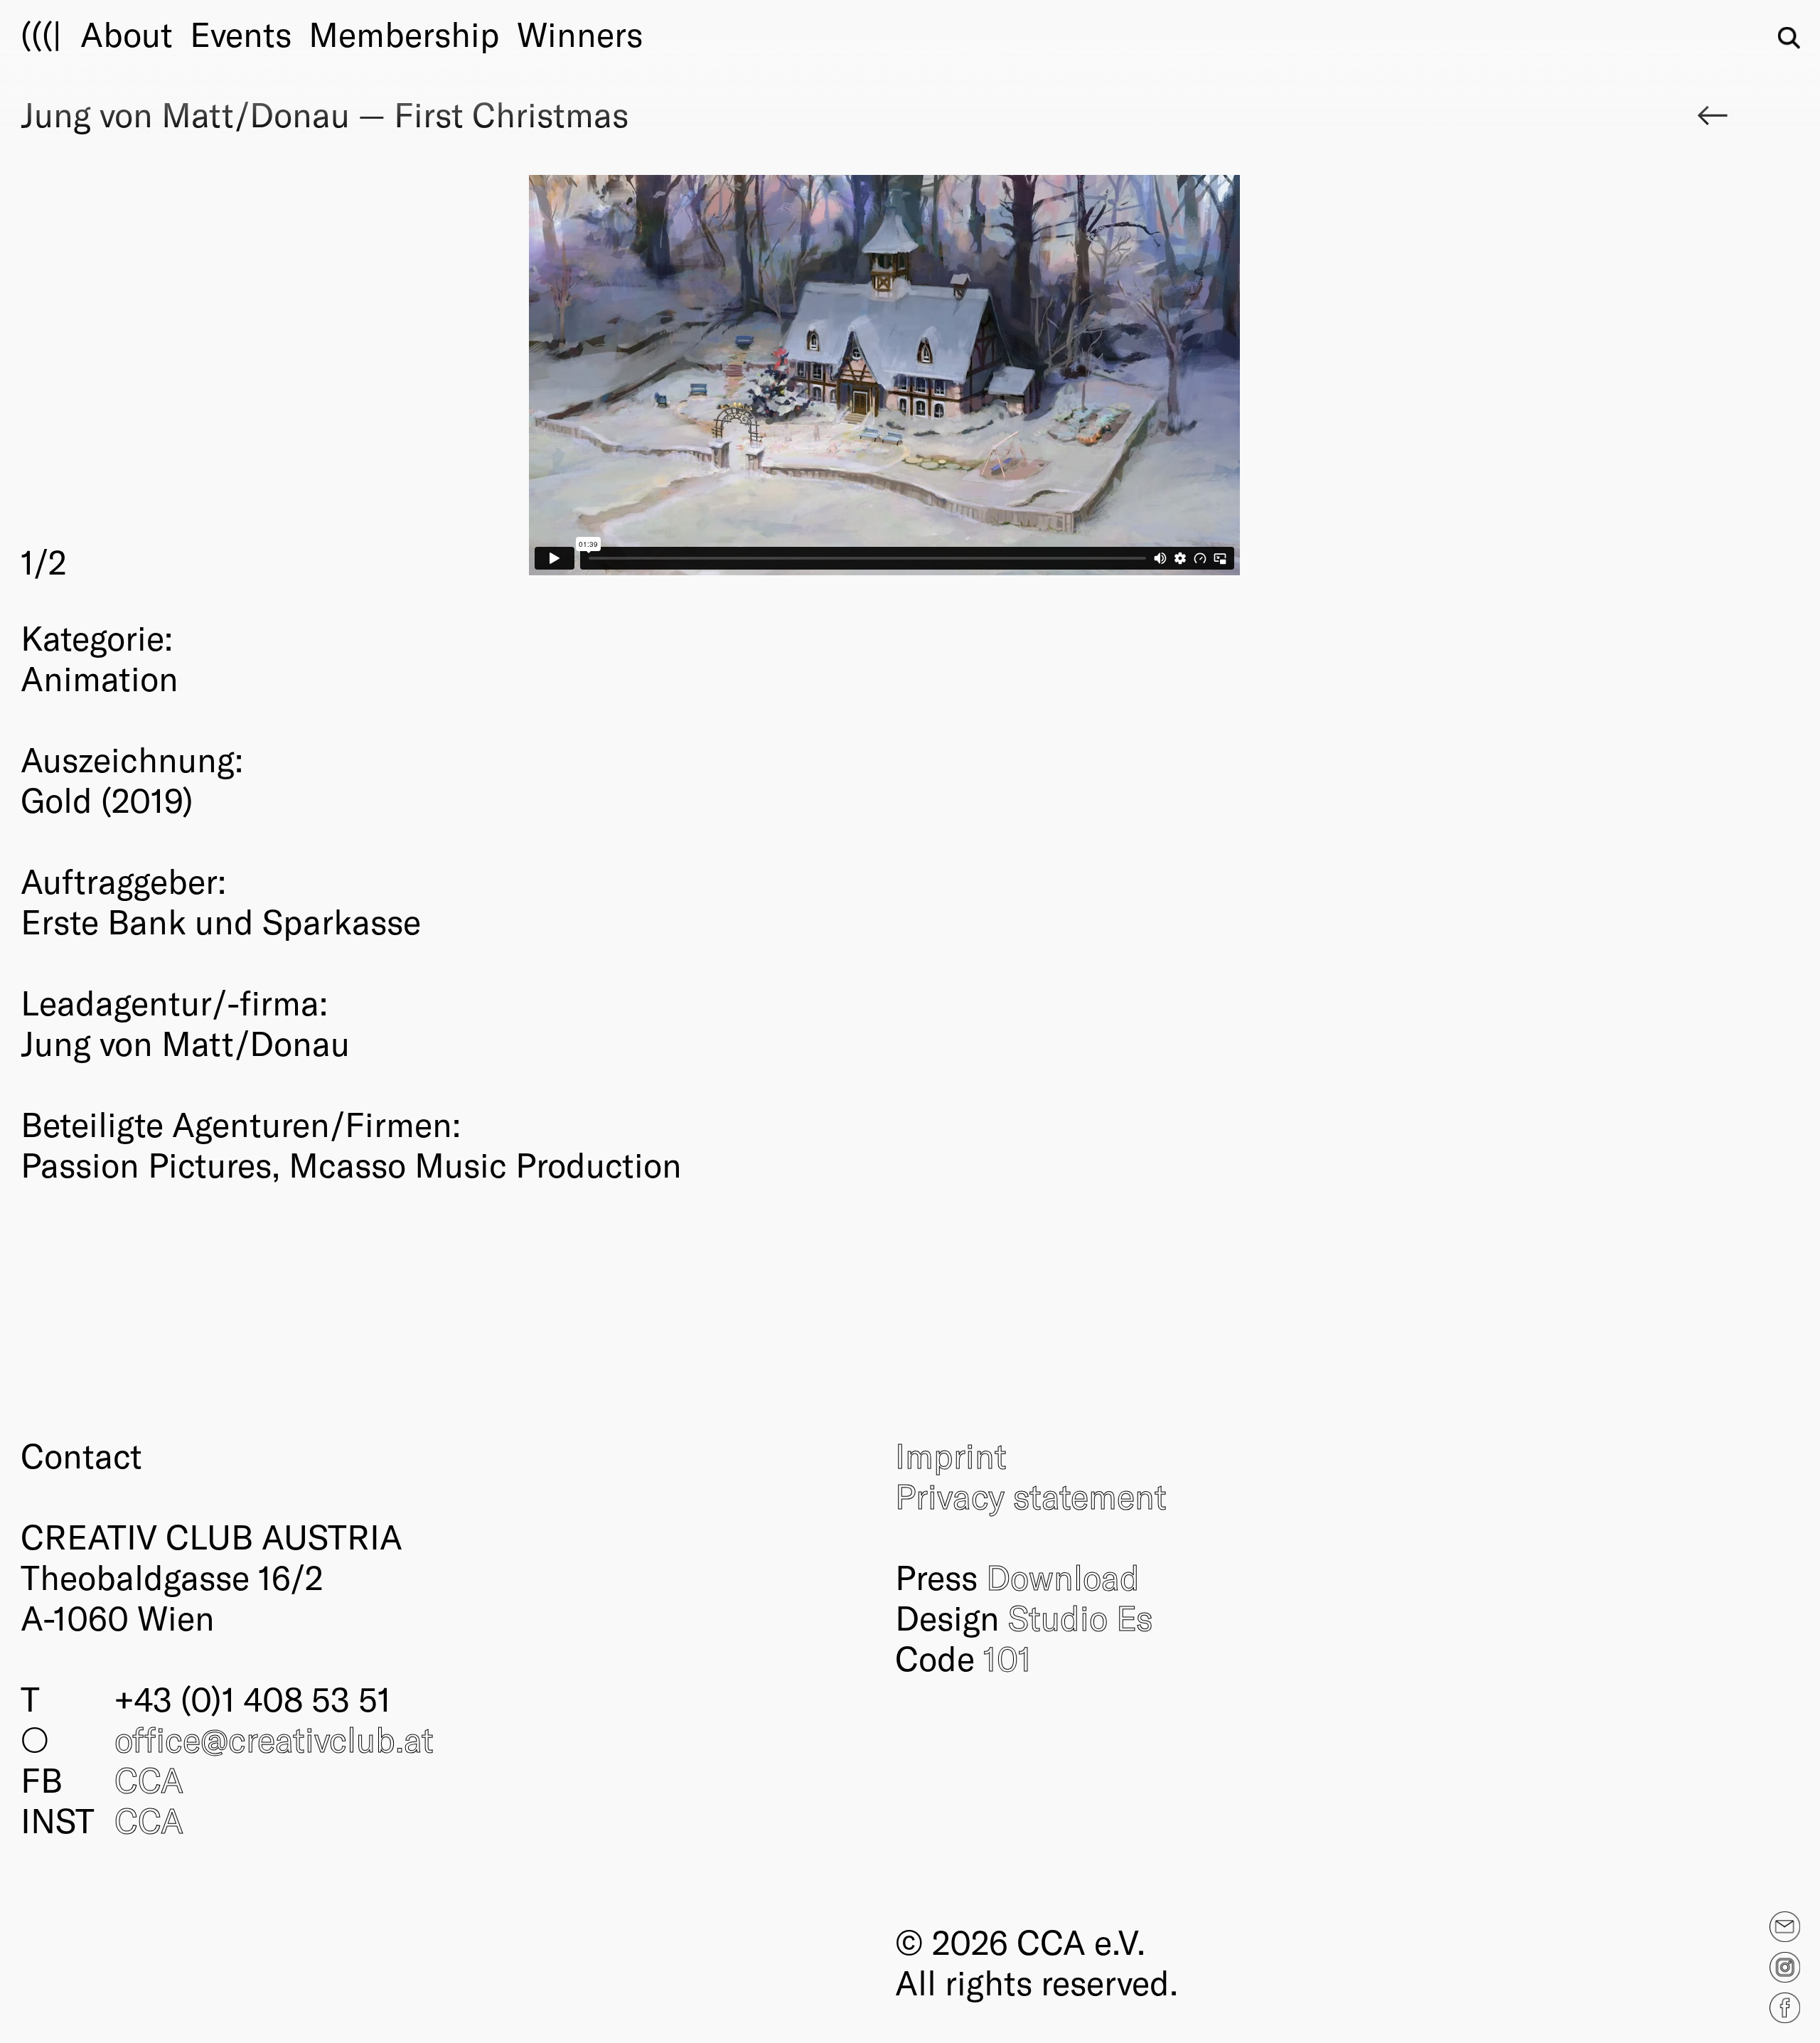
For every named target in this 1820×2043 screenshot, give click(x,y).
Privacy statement (1031, 1495)
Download (1063, 1577)
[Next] (1317, 379)
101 (1007, 1658)
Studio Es (1080, 1617)
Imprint (951, 1455)
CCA (149, 1779)
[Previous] (453, 379)
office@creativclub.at (274, 1739)
